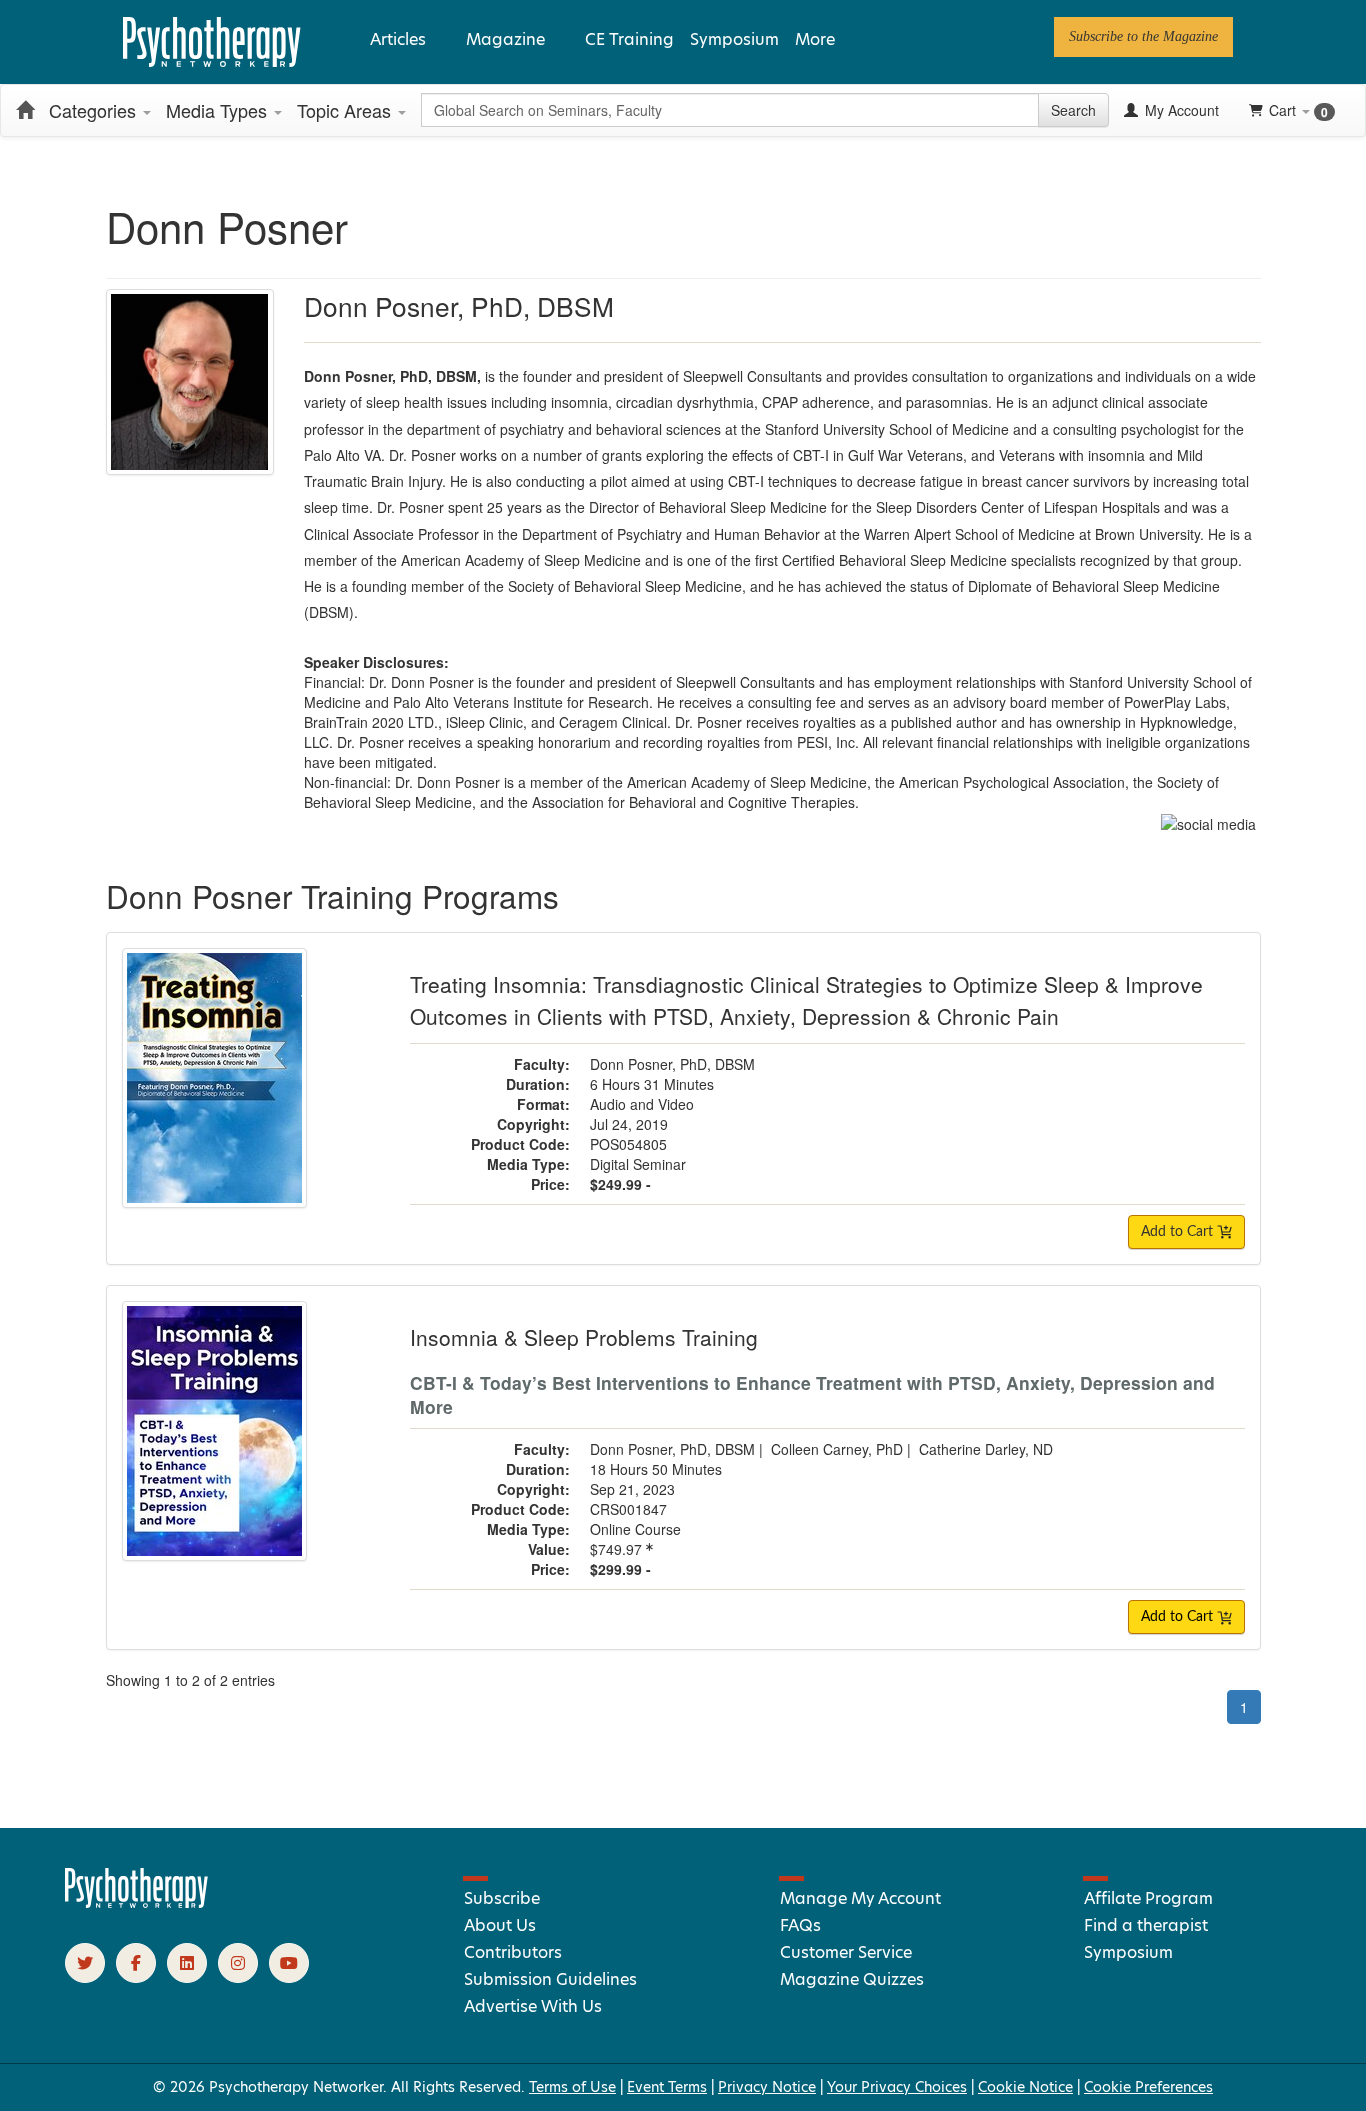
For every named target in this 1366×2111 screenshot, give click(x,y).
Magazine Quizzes (852, 1979)
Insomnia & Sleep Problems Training (584, 1337)
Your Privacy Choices (897, 2087)
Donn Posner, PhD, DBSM (672, 1064)
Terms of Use (572, 2087)
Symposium (734, 39)
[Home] (25, 110)
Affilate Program (1148, 1898)
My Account (1180, 110)
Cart (1298, 110)
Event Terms (667, 2087)
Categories (95, 110)
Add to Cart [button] (1179, 1232)
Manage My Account (860, 1898)
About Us (500, 1925)
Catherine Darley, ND (986, 1449)
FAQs (800, 1925)
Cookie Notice (1025, 2087)
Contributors (513, 1952)
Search (1073, 110)
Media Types (219, 110)
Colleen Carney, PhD (837, 1449)
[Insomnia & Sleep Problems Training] (214, 1429)
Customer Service (846, 1952)
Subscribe (502, 1898)
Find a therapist (1146, 1925)
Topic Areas (346, 110)
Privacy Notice (767, 2087)
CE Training (629, 39)
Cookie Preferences (1148, 2087)
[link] (1143, 37)
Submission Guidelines (550, 1979)
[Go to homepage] (137, 1903)
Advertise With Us (533, 2006)
